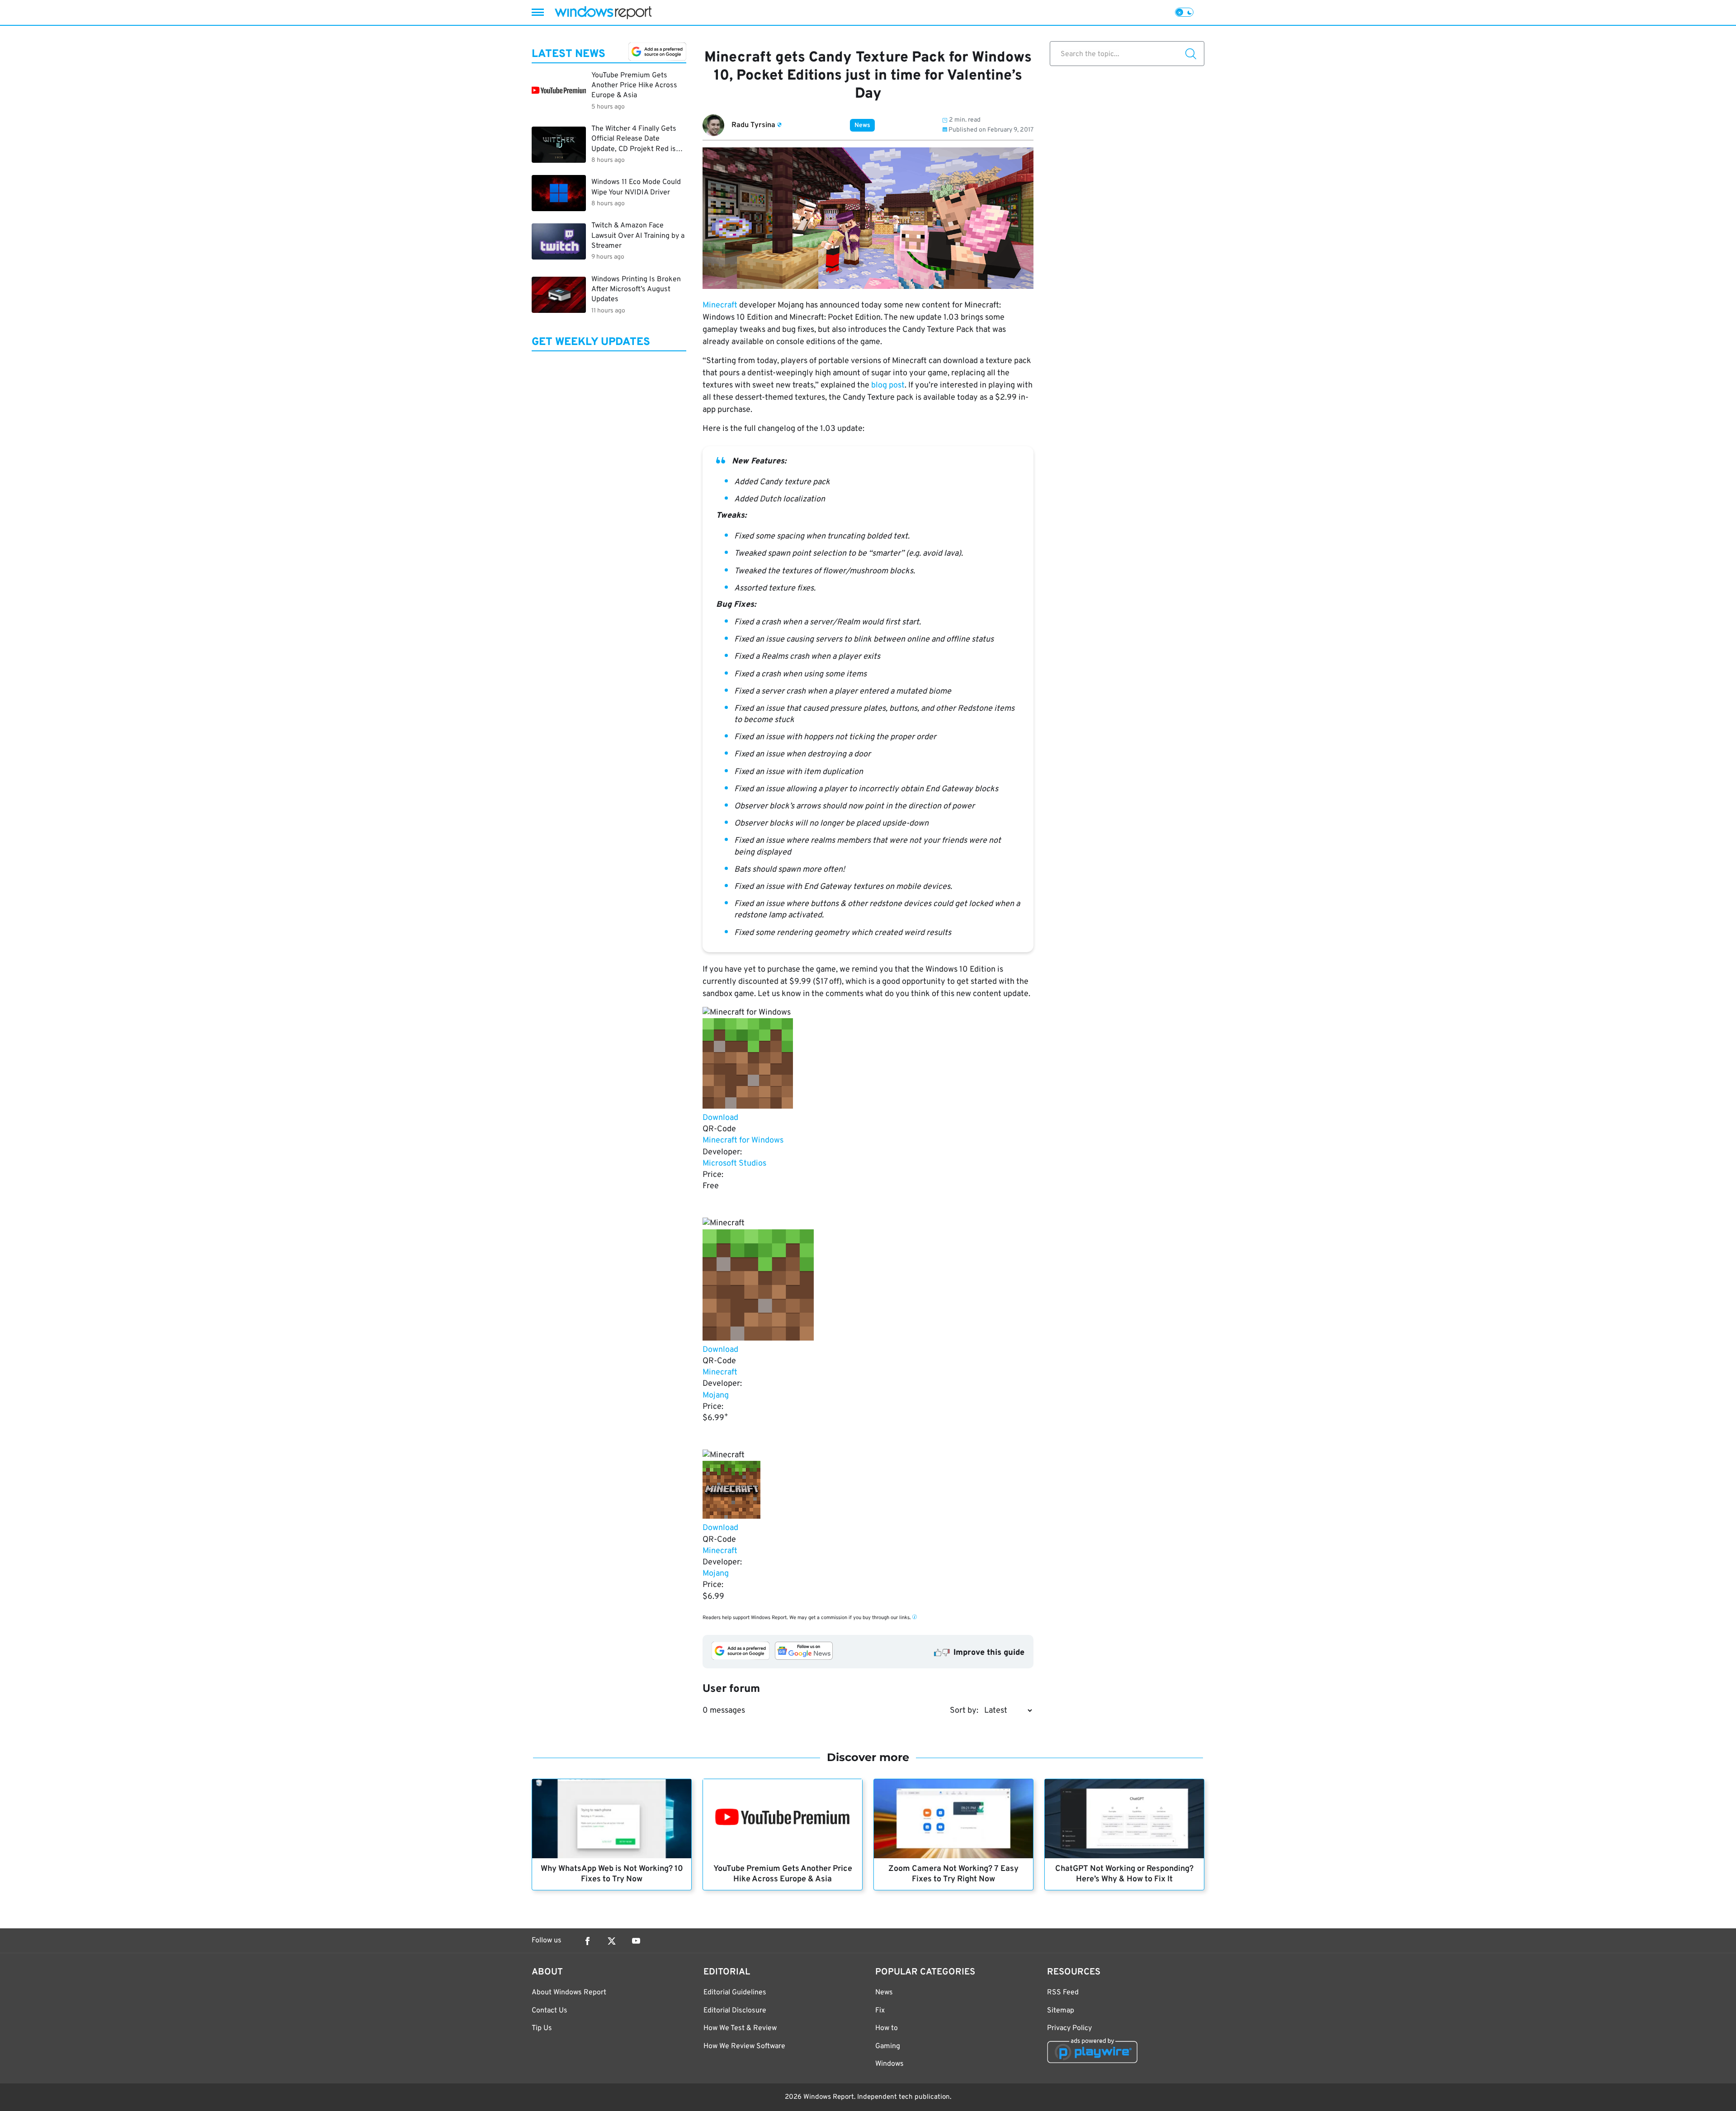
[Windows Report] (603, 12)
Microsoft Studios (734, 1164)
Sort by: (964, 1711)
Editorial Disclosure (735, 2011)
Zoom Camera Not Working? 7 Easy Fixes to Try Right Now (953, 1874)
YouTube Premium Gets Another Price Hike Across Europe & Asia (783, 1874)
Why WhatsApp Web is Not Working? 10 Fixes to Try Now (612, 1874)
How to (887, 2028)
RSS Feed (1063, 1993)
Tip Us (542, 2028)
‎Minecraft (720, 1372)
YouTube (636, 1941)
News (862, 125)
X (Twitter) (612, 1941)
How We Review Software (744, 2046)
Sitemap (1061, 2011)
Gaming (888, 2046)
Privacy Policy (1069, 2028)
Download (720, 1118)
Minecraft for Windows (743, 1141)
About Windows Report (569, 1993)
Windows (889, 2064)
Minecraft (720, 305)
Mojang (716, 1396)
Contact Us (550, 2011)
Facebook (587, 1941)
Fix (880, 2011)
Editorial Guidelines (735, 1993)
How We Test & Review (740, 2028)
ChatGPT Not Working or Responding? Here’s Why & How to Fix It (1124, 1874)
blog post (888, 385)
